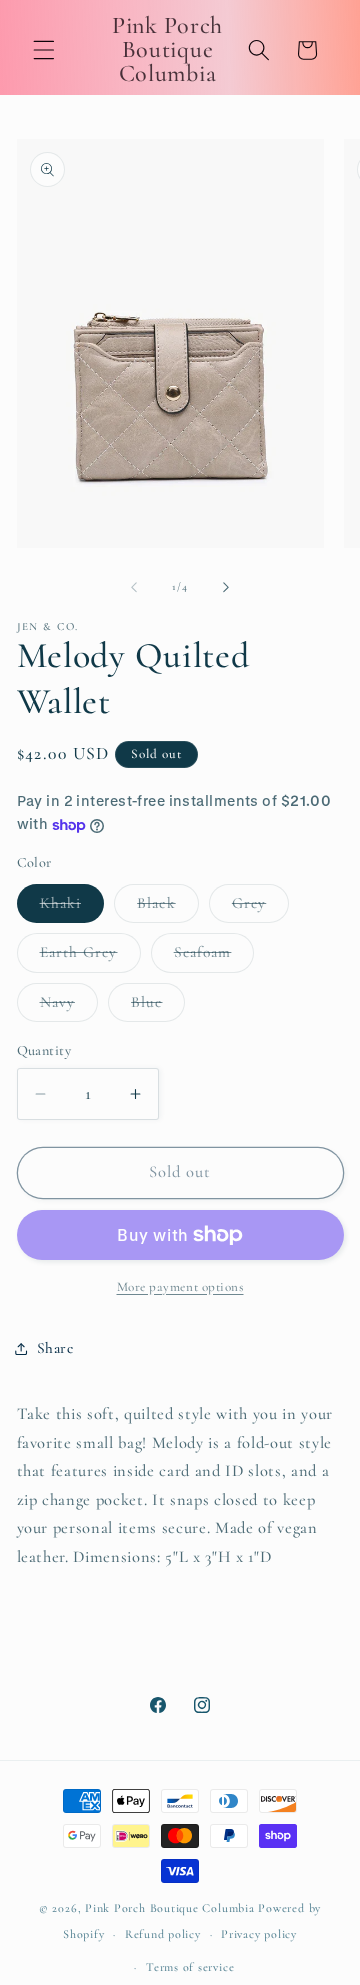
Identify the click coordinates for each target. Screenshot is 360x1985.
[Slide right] (226, 587)
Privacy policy (259, 1934)
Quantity (44, 1050)
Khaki (72, 908)
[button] (44, 50)
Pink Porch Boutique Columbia (171, 1908)
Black (168, 908)
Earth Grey (90, 957)
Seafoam (214, 957)
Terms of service (190, 1967)
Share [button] (55, 1348)
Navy (69, 1007)
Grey (260, 908)
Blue (158, 1007)
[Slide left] (134, 587)
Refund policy (163, 1934)
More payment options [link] (180, 1287)
